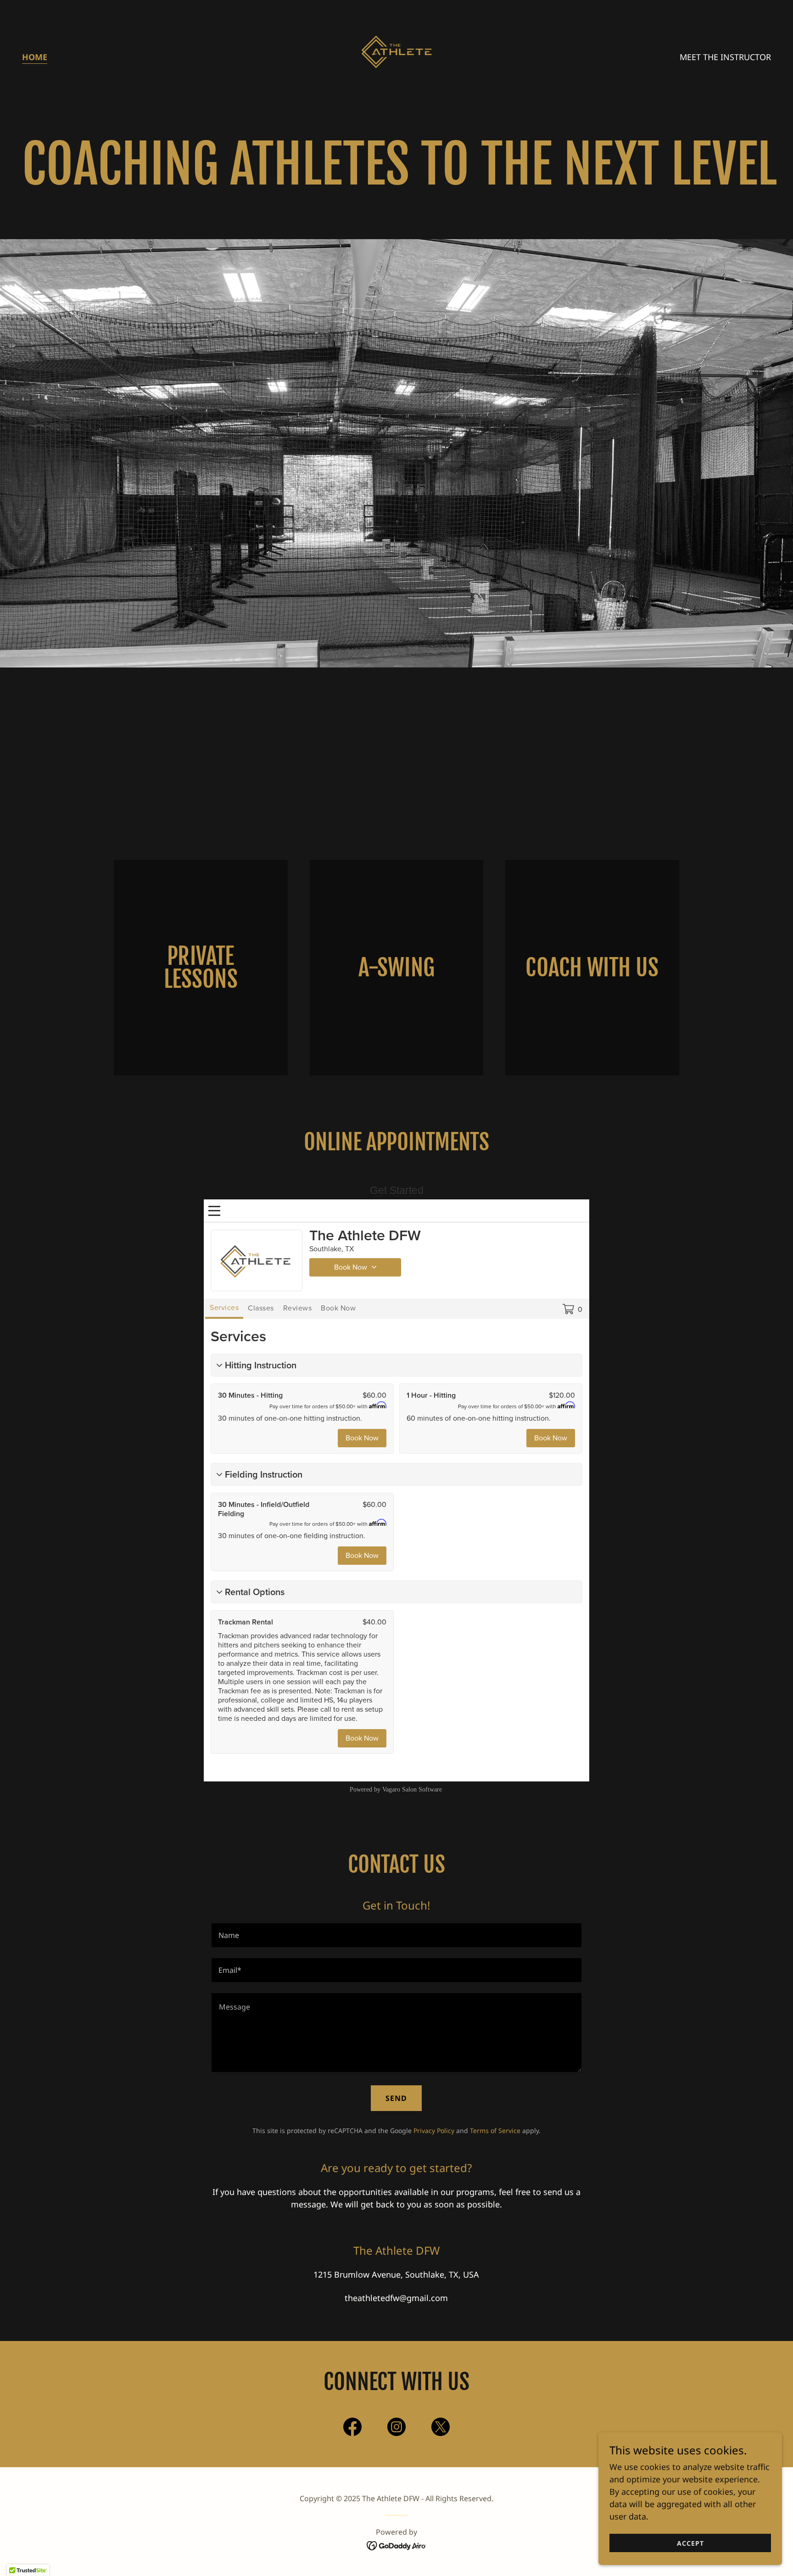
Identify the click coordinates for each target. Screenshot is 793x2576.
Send (396, 2098)
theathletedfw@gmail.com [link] (396, 2298)
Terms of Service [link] (495, 2131)
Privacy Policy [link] (434, 2131)
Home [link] (35, 57)
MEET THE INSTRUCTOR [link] (725, 57)
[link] (396, 56)
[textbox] (396, 1935)
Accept (690, 2543)
